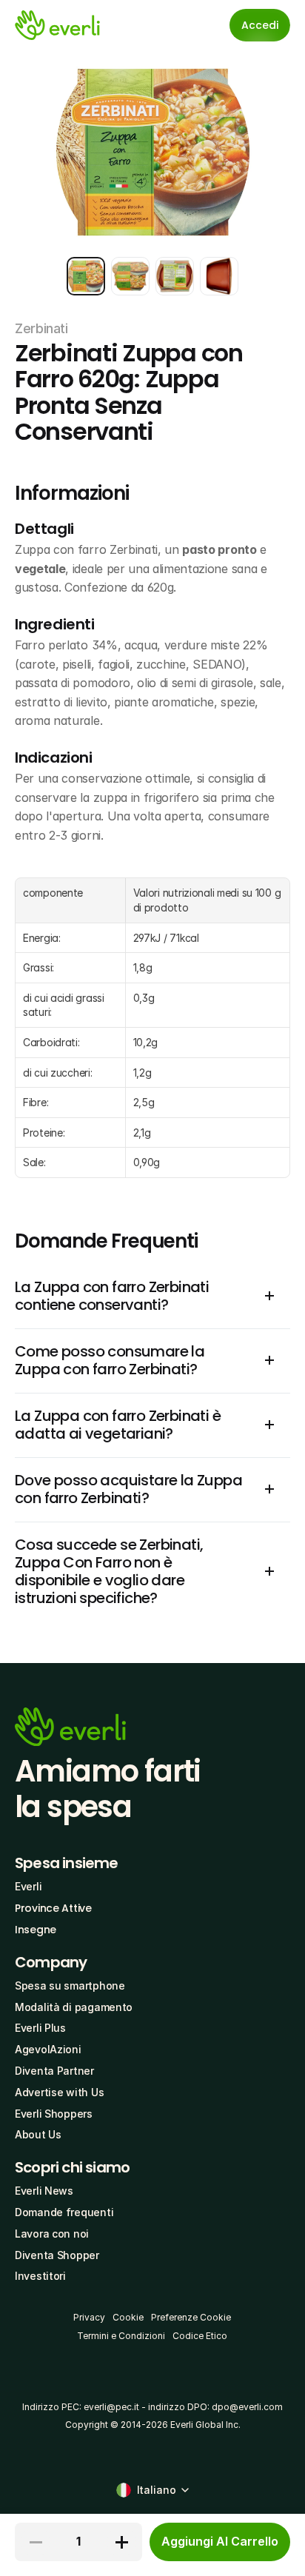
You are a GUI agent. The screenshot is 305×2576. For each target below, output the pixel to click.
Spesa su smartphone (70, 1985)
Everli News (44, 2191)
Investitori (40, 2276)
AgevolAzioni (48, 2049)
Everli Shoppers (54, 2114)
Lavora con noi (52, 2234)
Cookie (128, 2317)
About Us (38, 2134)
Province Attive (53, 1908)
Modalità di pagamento (74, 2007)
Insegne (36, 1930)
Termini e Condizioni (121, 2336)
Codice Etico (200, 2336)
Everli (28, 1886)
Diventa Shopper (57, 2255)
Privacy (89, 2317)
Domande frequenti (64, 2212)
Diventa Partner (54, 2071)
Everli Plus (40, 2028)
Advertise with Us (59, 2092)
